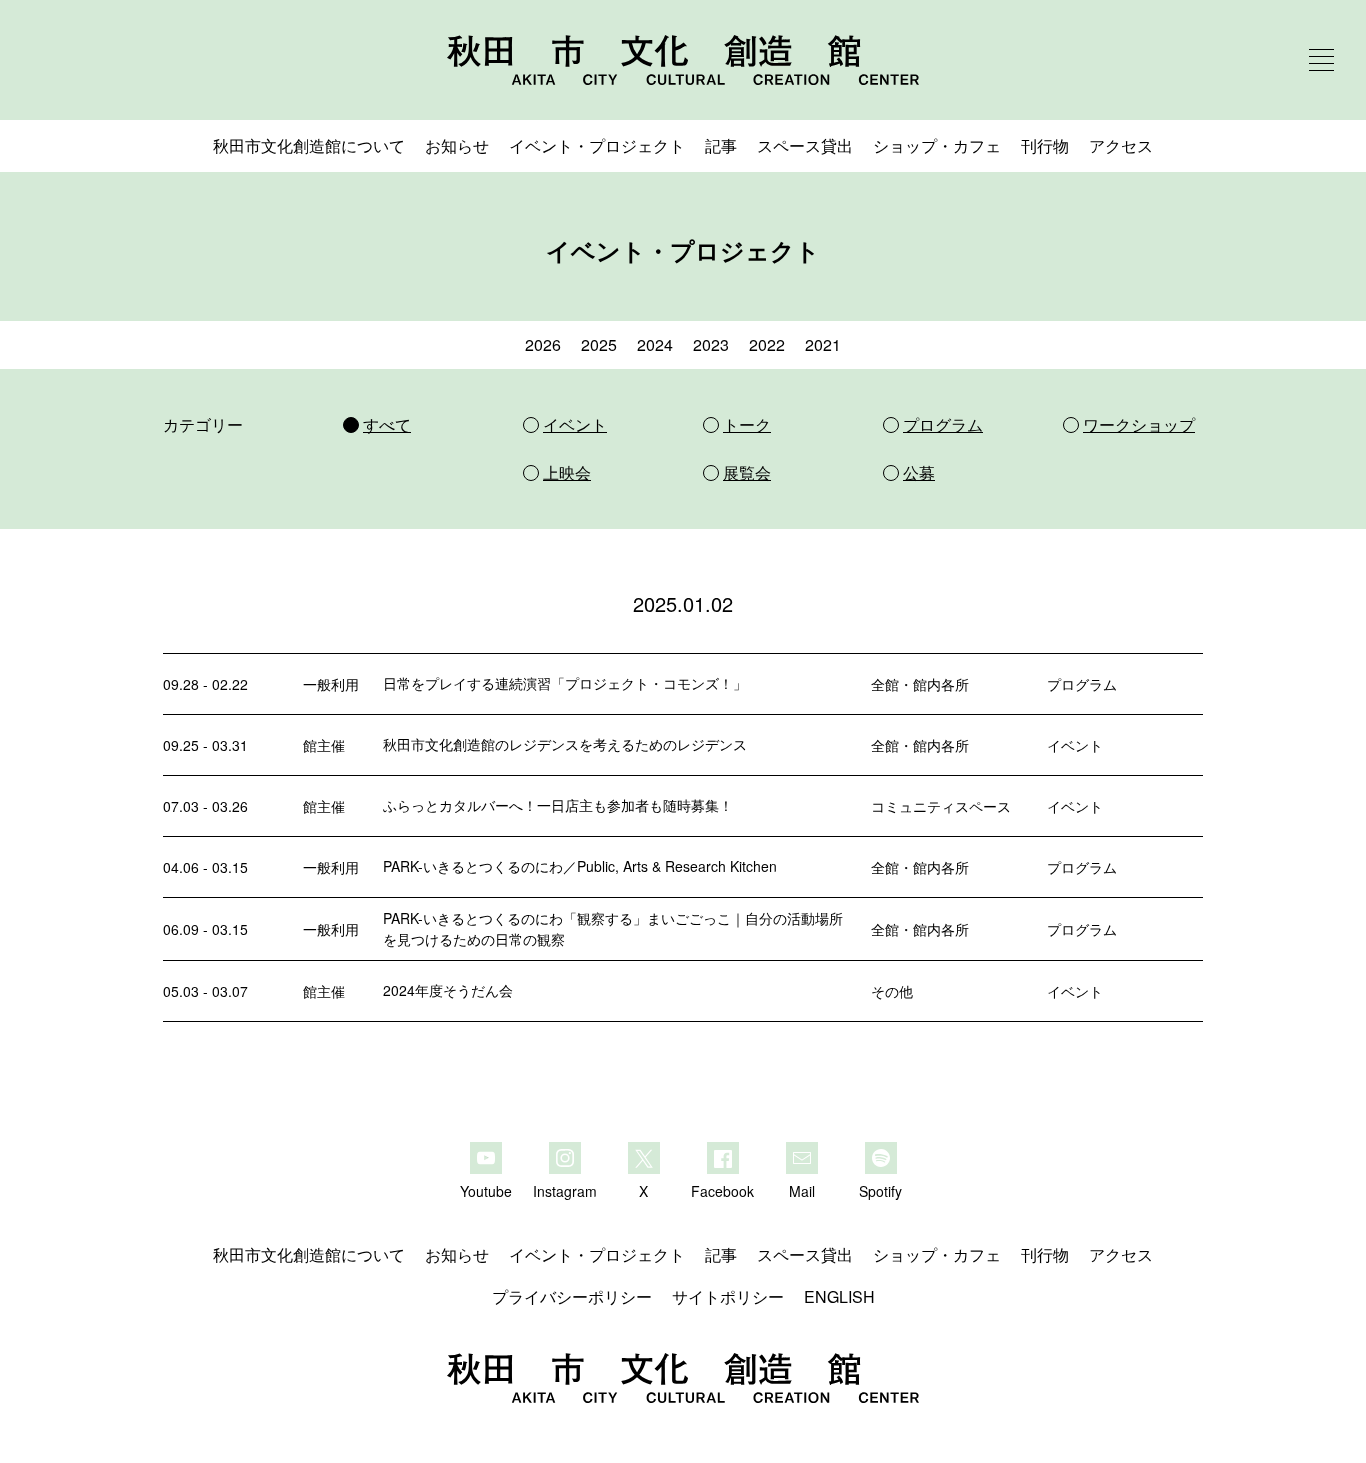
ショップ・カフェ (937, 145)
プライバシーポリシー (572, 1296)
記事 (721, 145)
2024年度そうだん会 (448, 990)
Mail (802, 1190)
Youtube (486, 1190)
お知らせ (457, 145)
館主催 (324, 745)
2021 (823, 344)
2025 (599, 344)
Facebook (722, 1190)
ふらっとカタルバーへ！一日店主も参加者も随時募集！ (558, 805)
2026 (543, 344)
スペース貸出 (805, 145)
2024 (655, 344)
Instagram (565, 1190)
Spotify (880, 1190)
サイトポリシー (728, 1296)
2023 (711, 344)
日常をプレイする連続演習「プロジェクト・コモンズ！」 (565, 683)
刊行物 (1045, 145)
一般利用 (331, 684)
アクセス (1121, 145)
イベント (1075, 745)
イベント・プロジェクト (597, 145)
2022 (767, 344)
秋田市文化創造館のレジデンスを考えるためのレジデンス (565, 744)
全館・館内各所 (920, 684)
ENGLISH (839, 1296)
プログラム (1082, 684)
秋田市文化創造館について (309, 145)
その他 (892, 991)
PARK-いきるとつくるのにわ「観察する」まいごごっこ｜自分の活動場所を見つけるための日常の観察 (613, 928)
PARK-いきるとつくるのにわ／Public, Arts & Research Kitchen (580, 866)
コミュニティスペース (941, 806)
